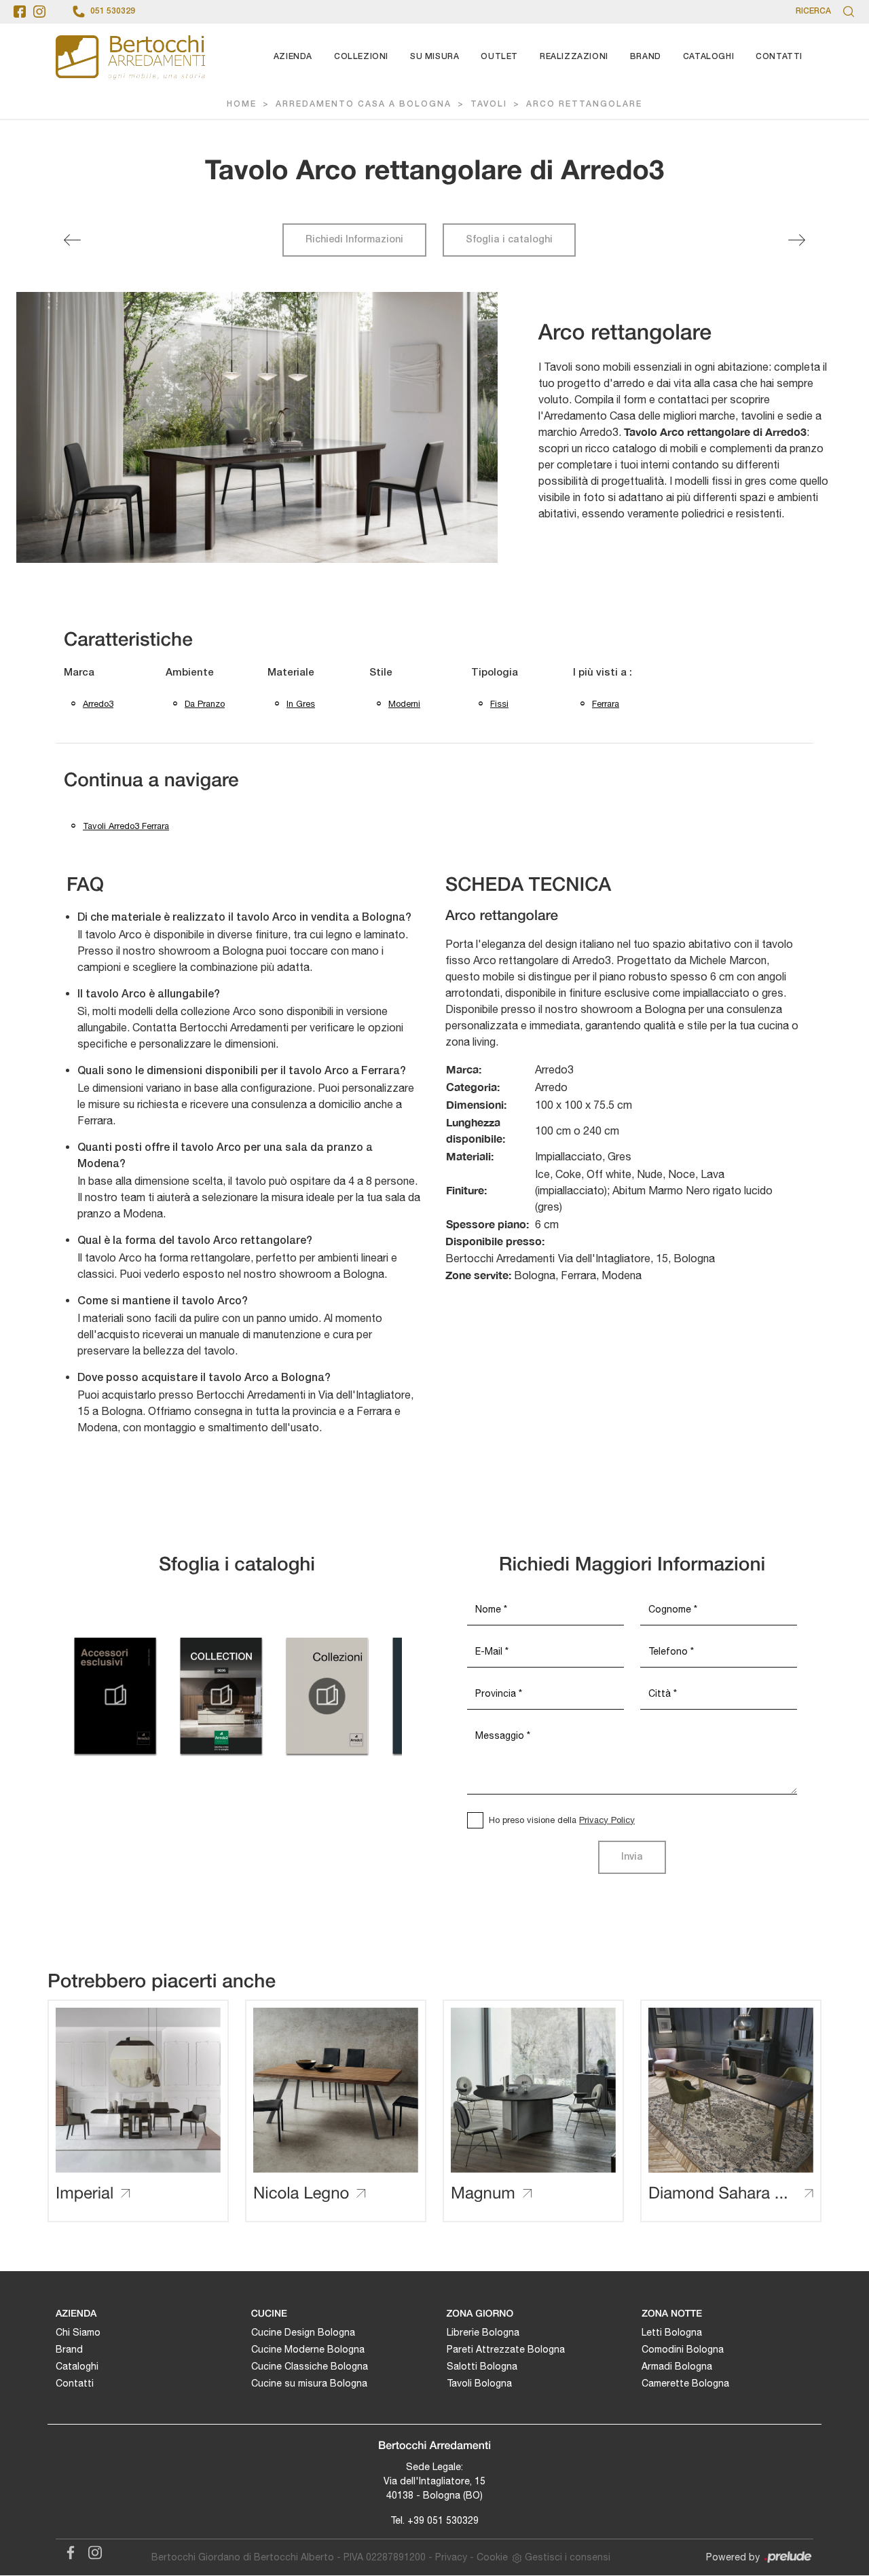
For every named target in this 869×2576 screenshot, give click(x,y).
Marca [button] (79, 673)
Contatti (779, 57)
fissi (499, 704)
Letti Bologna (672, 2332)
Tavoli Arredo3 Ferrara (126, 826)
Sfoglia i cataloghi (509, 240)
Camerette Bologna (685, 2383)
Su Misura (434, 57)
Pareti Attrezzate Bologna (506, 2349)
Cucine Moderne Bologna (308, 2349)
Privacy (451, 2557)
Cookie (492, 2557)
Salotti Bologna (482, 2366)
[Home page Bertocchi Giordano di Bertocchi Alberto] (130, 57)
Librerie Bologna (483, 2332)
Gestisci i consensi (568, 2557)
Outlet (499, 57)
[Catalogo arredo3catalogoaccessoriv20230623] (115, 1696)
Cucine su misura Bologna (309, 2383)
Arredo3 (98, 704)
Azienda (293, 57)
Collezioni (361, 57)
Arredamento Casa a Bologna (364, 104)
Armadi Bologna (677, 2366)
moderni (404, 704)
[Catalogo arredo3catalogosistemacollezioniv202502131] (327, 1696)
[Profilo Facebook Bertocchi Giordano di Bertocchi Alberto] (20, 12)
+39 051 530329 (443, 2520)
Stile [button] (381, 673)
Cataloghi (708, 57)
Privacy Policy (607, 1820)
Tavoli (489, 104)
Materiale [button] (291, 673)
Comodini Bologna (683, 2349)
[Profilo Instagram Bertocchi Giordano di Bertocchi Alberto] (39, 12)
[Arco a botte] (797, 240)
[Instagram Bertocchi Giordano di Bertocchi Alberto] (91, 2550)
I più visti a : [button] (603, 673)
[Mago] (72, 240)
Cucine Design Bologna (303, 2332)
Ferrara (606, 704)
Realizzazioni (574, 57)
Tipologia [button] (495, 673)
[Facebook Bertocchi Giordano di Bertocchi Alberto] (68, 2550)
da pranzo (205, 704)
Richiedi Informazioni (354, 240)
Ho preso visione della (562, 1820)
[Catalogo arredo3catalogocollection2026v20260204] (221, 1696)
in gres (301, 704)
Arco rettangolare (584, 104)
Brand (646, 57)
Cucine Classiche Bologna (310, 2366)
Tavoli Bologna (479, 2383)
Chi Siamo (78, 2332)
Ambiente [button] (190, 673)
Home (242, 104)
